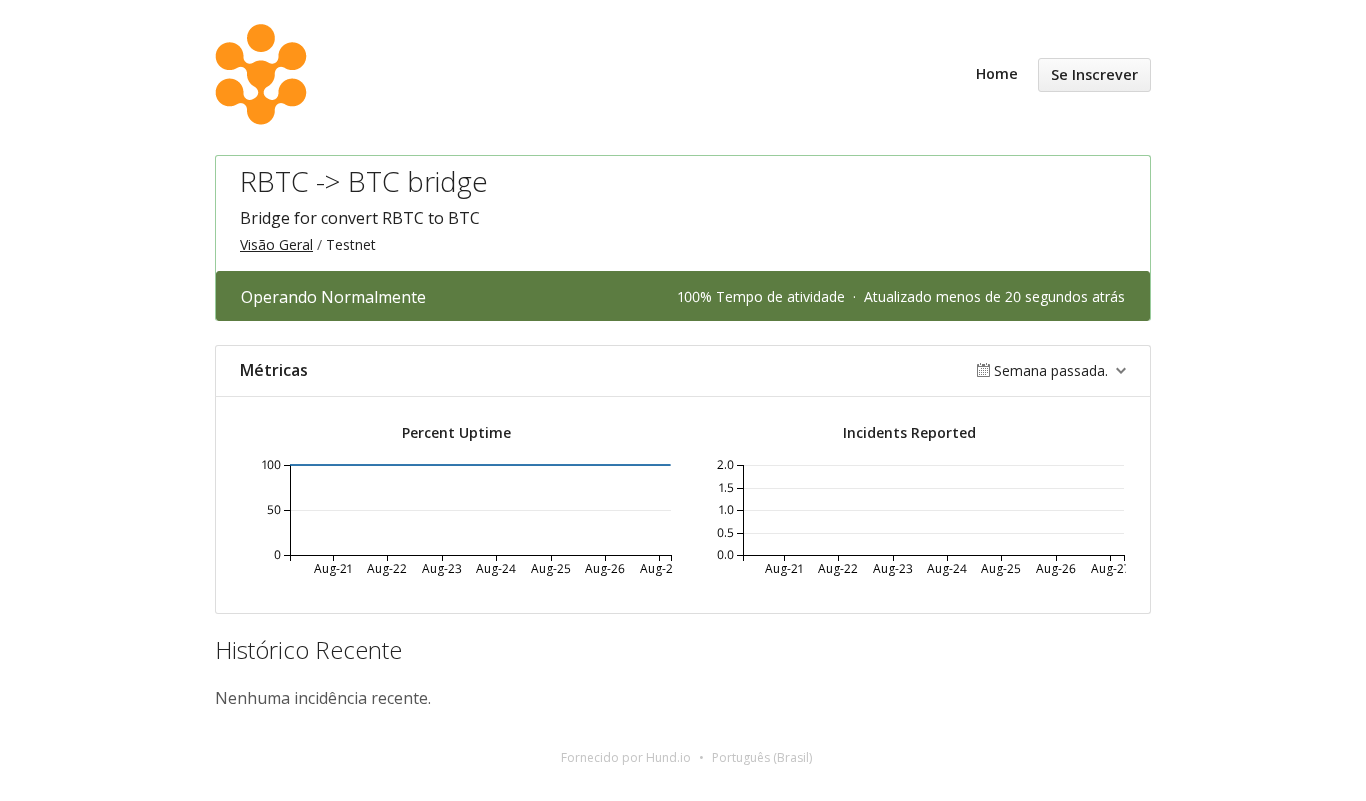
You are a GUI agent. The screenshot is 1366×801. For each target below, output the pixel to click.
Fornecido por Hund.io (626, 757)
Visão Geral (276, 244)
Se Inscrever (1094, 74)
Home (997, 73)
